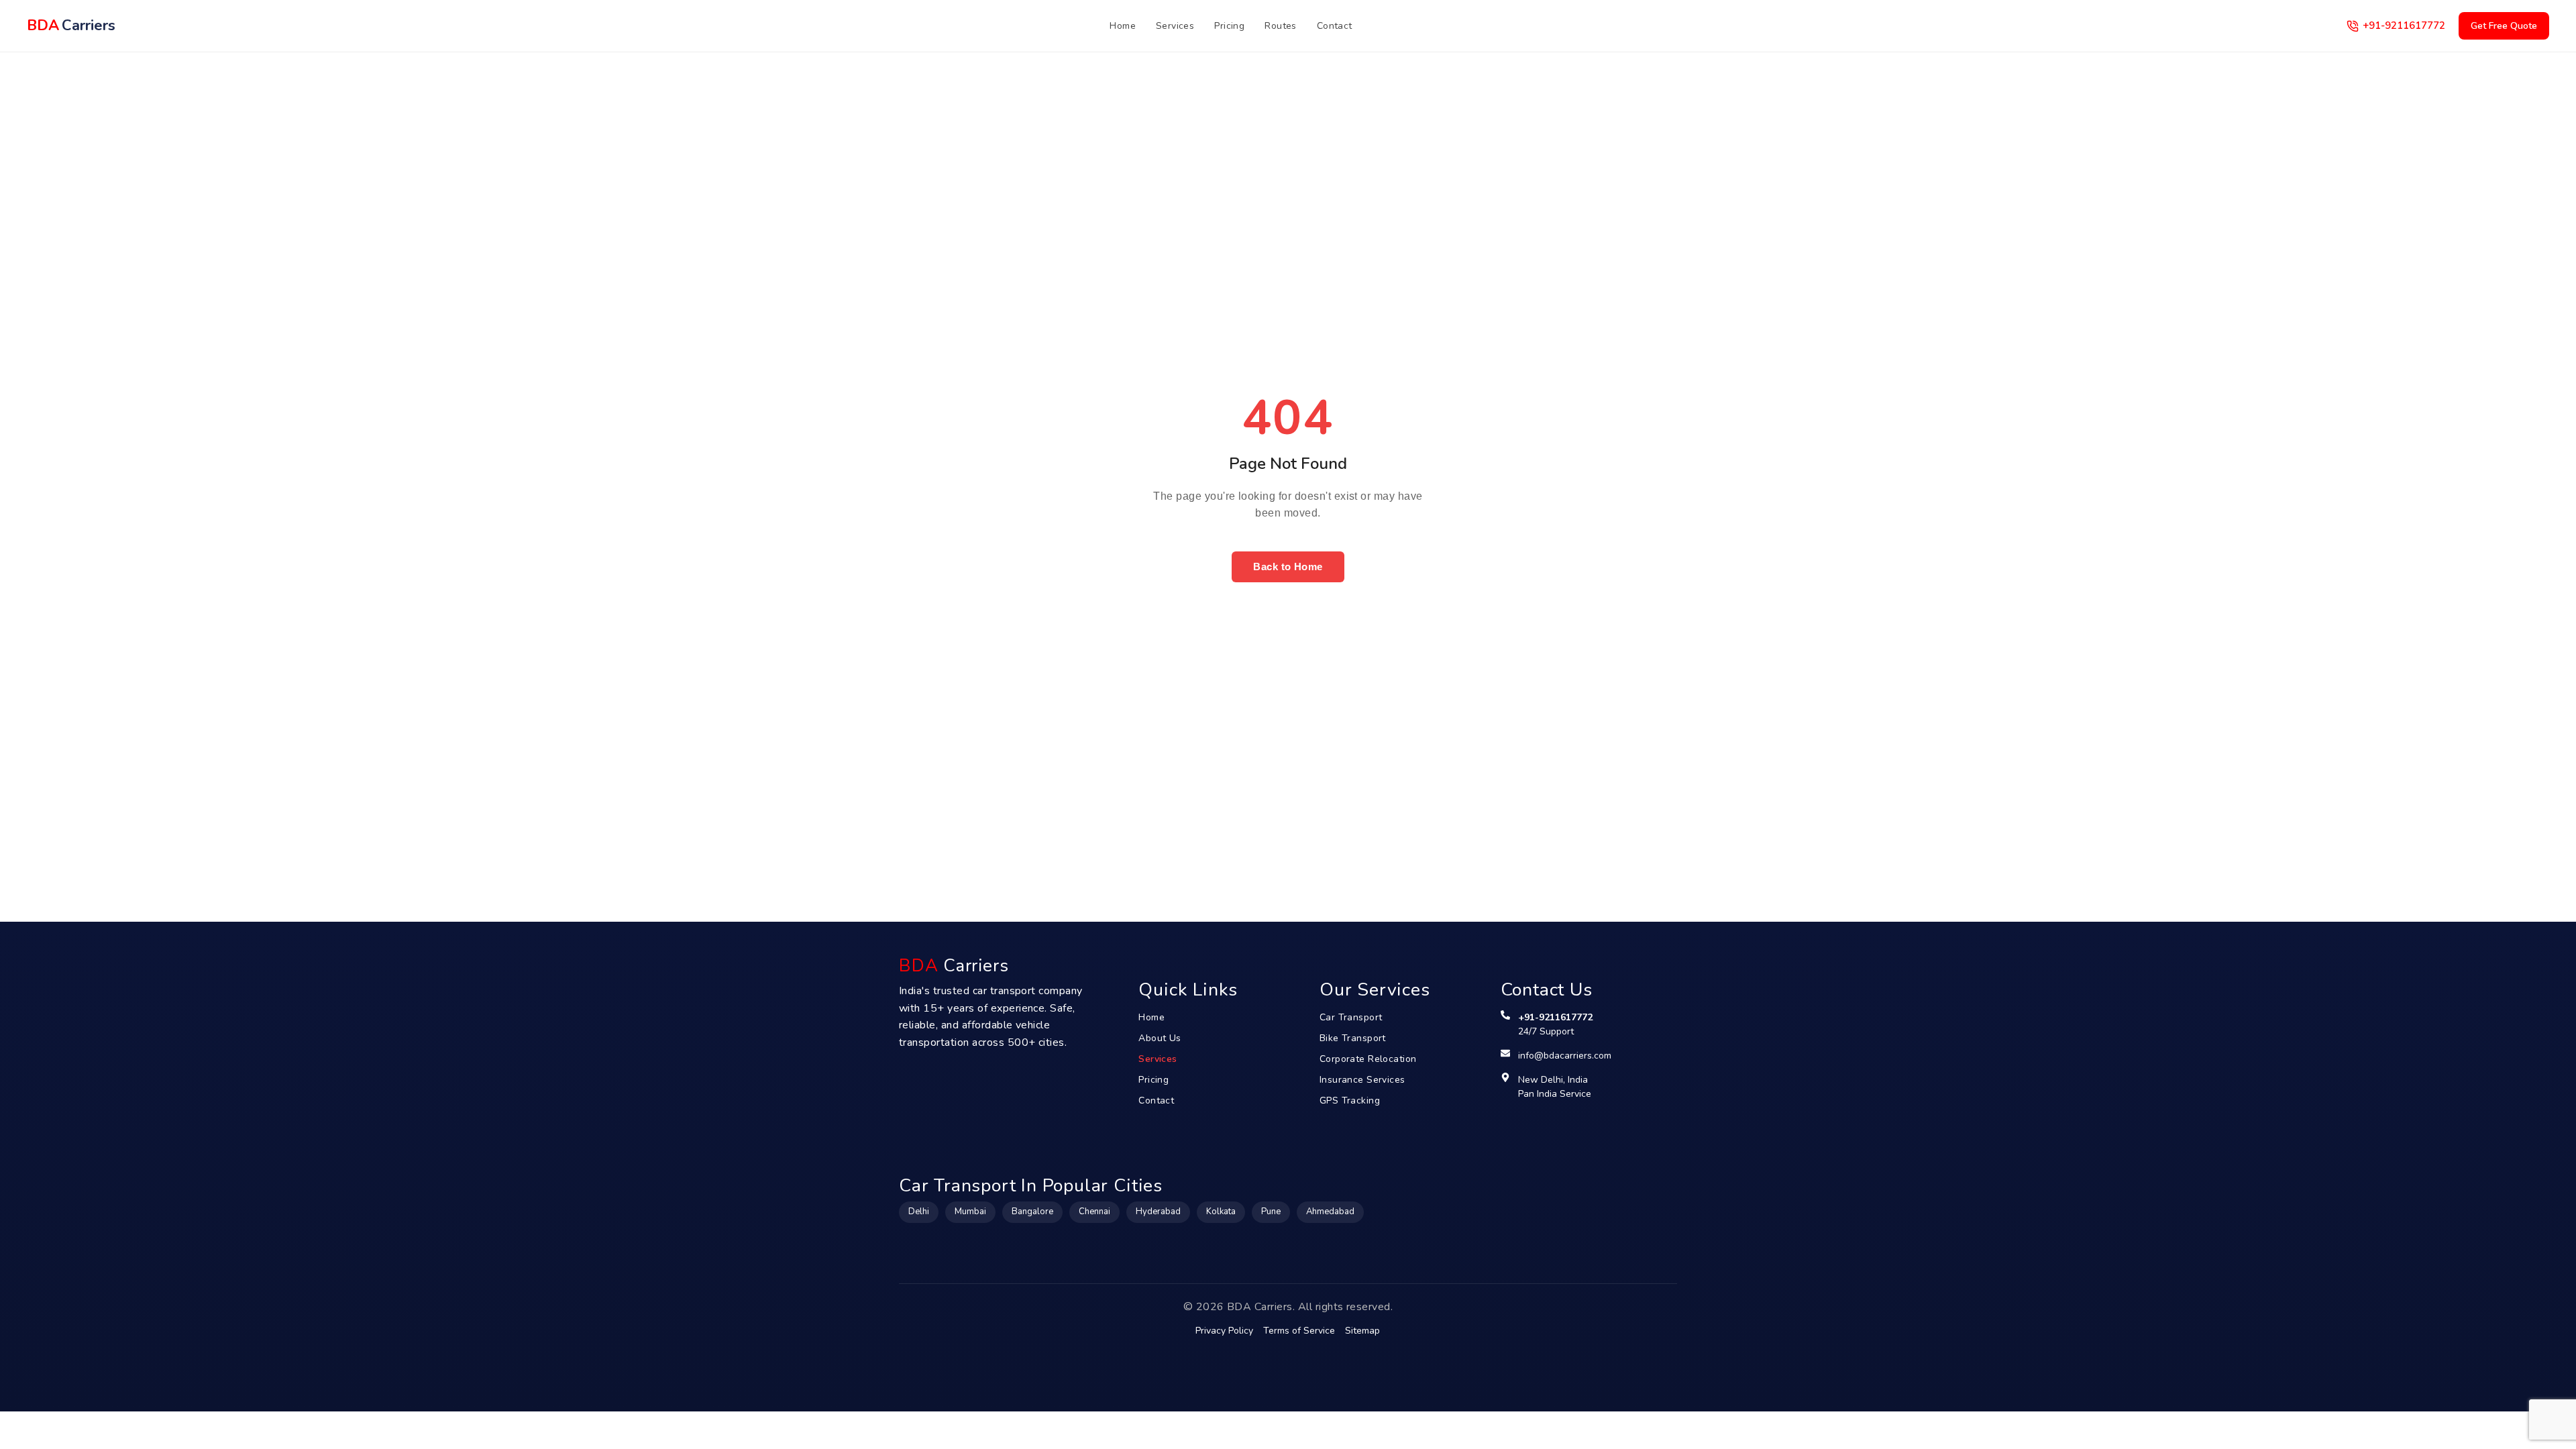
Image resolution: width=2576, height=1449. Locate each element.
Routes (1281, 26)
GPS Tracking (1350, 1101)
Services (1175, 26)
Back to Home (1288, 567)
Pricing (1229, 26)
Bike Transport (1353, 1038)
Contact (1335, 26)
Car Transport (1351, 1017)
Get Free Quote (2504, 26)
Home (1123, 26)
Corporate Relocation (1368, 1059)
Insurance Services (1362, 1080)
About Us (1160, 1038)
